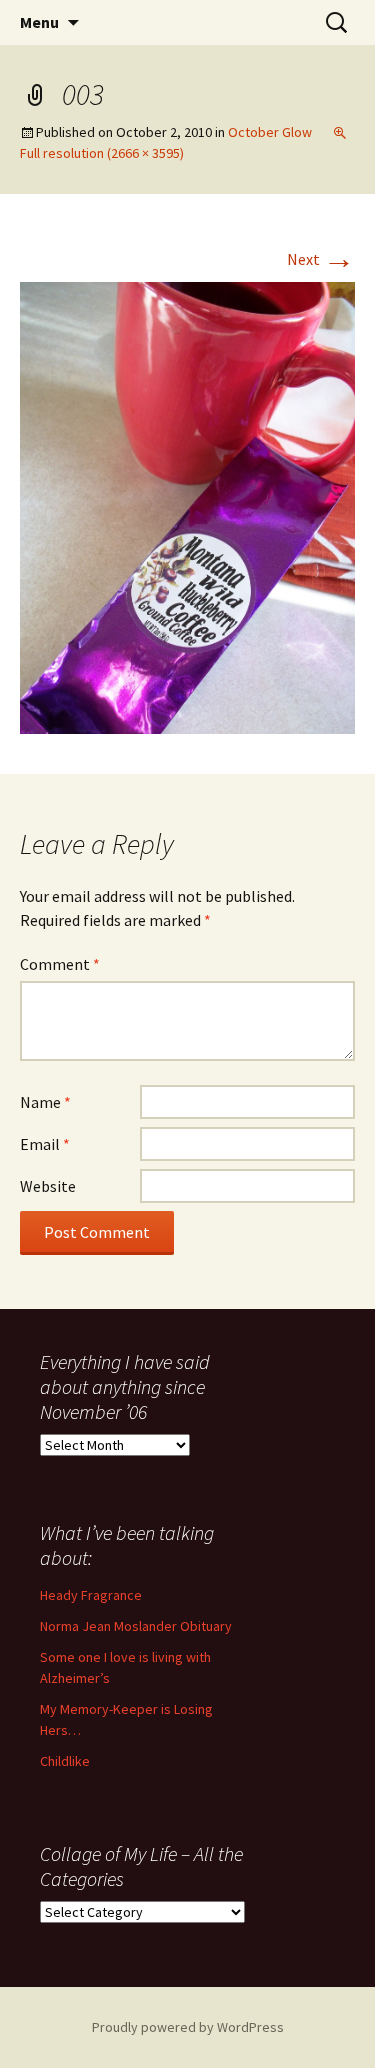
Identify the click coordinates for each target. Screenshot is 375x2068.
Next (321, 259)
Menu (39, 22)
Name (45, 1102)
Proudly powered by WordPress (188, 2027)
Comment (60, 964)
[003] (187, 506)
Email (45, 1144)
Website (48, 1186)
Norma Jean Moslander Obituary (136, 1626)
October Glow (270, 132)
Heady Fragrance (91, 1595)
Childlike (65, 1761)
